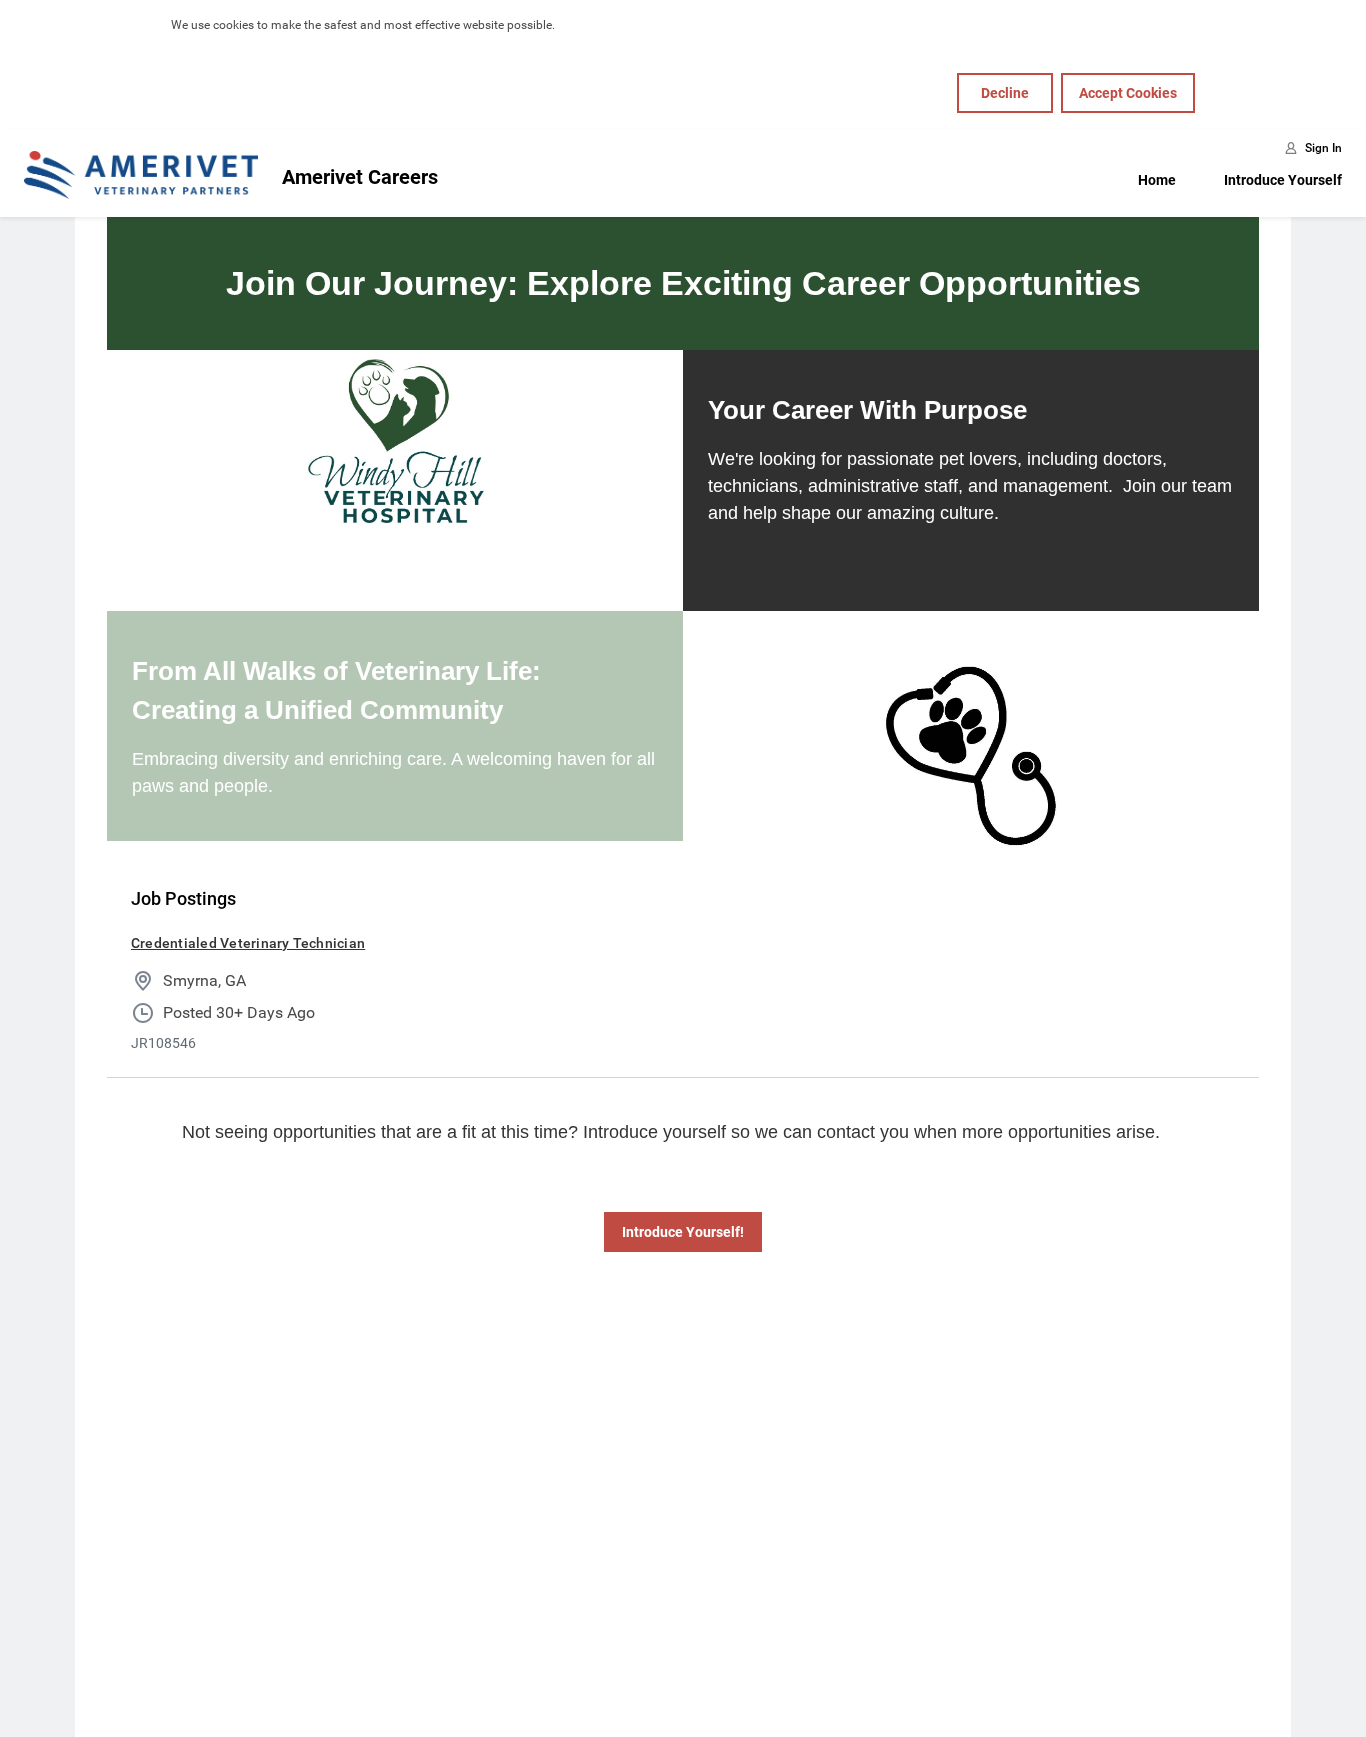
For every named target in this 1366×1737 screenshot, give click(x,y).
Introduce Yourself (1283, 180)
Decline (1005, 93)
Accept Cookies (1128, 93)
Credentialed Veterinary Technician (248, 943)
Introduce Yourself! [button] (683, 1232)
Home (1157, 180)
